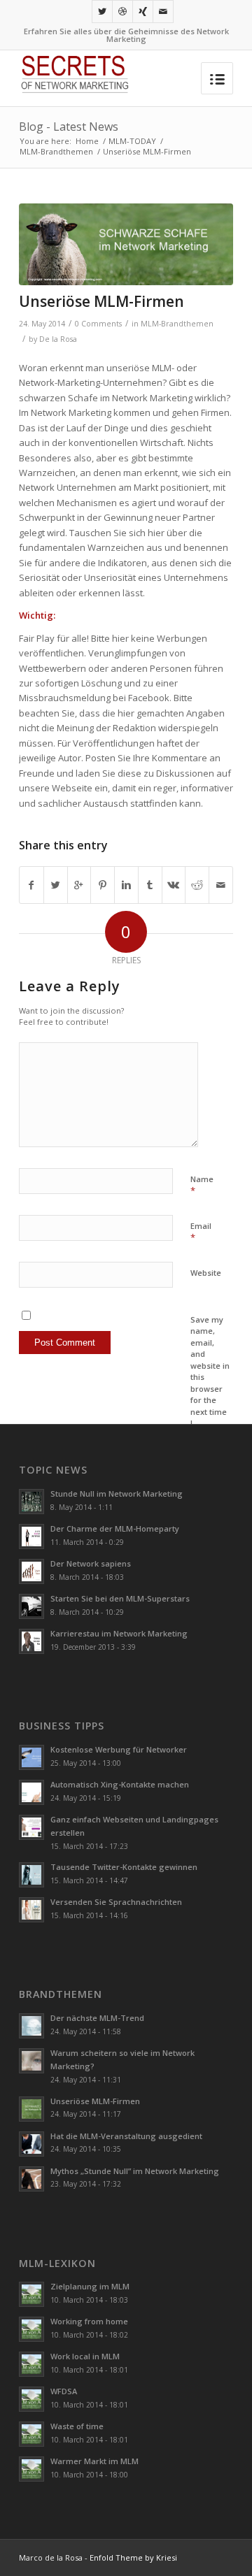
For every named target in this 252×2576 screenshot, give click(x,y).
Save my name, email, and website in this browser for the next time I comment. (210, 1377)
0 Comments (98, 324)
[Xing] (143, 12)
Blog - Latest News (69, 127)
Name (202, 1186)
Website (206, 1273)
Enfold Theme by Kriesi (133, 2557)
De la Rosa (58, 339)
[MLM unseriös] (126, 244)
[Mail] (163, 12)
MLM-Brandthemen (56, 151)
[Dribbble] (122, 12)
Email (201, 1232)
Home (87, 141)
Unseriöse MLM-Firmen (101, 301)
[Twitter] (102, 12)
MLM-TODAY (132, 141)
